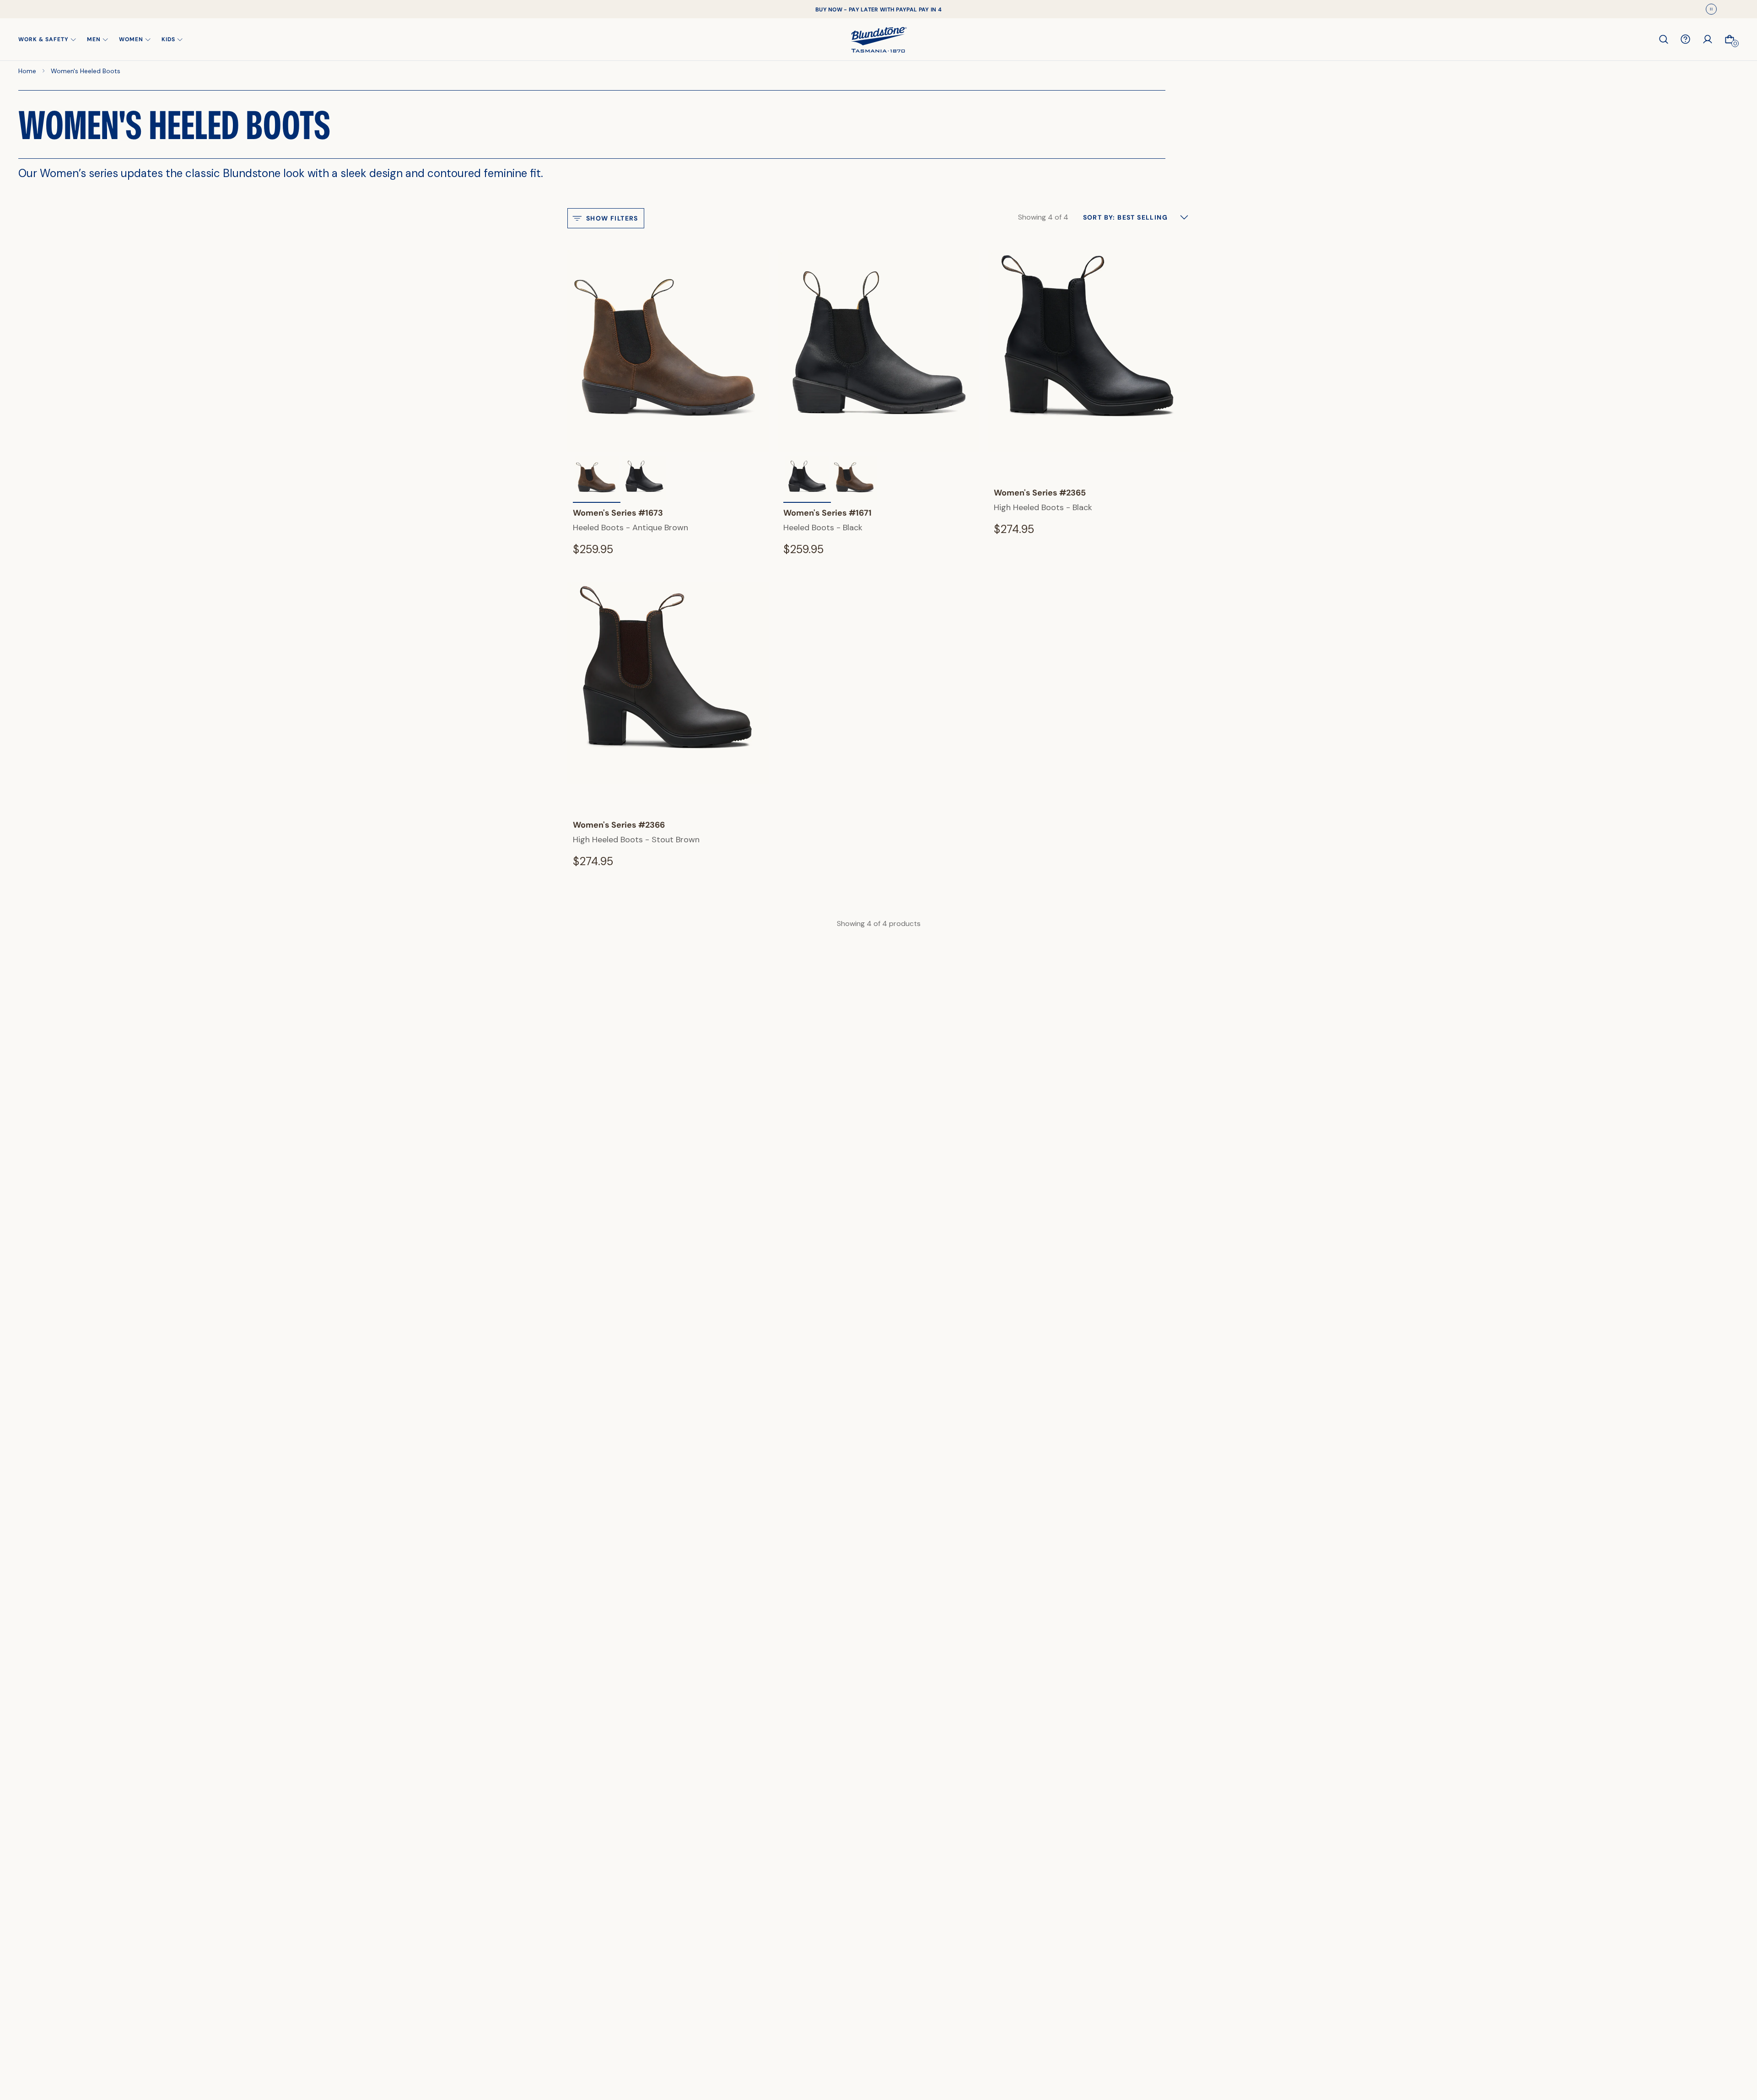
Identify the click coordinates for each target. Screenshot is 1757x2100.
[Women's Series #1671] (644, 479)
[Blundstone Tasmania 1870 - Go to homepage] (879, 39)
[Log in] (1708, 39)
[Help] (1686, 39)
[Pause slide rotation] (1711, 9)
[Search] (1664, 39)
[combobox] (1136, 217)
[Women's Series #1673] (855, 479)
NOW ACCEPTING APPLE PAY (878, 9)
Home (27, 71)
